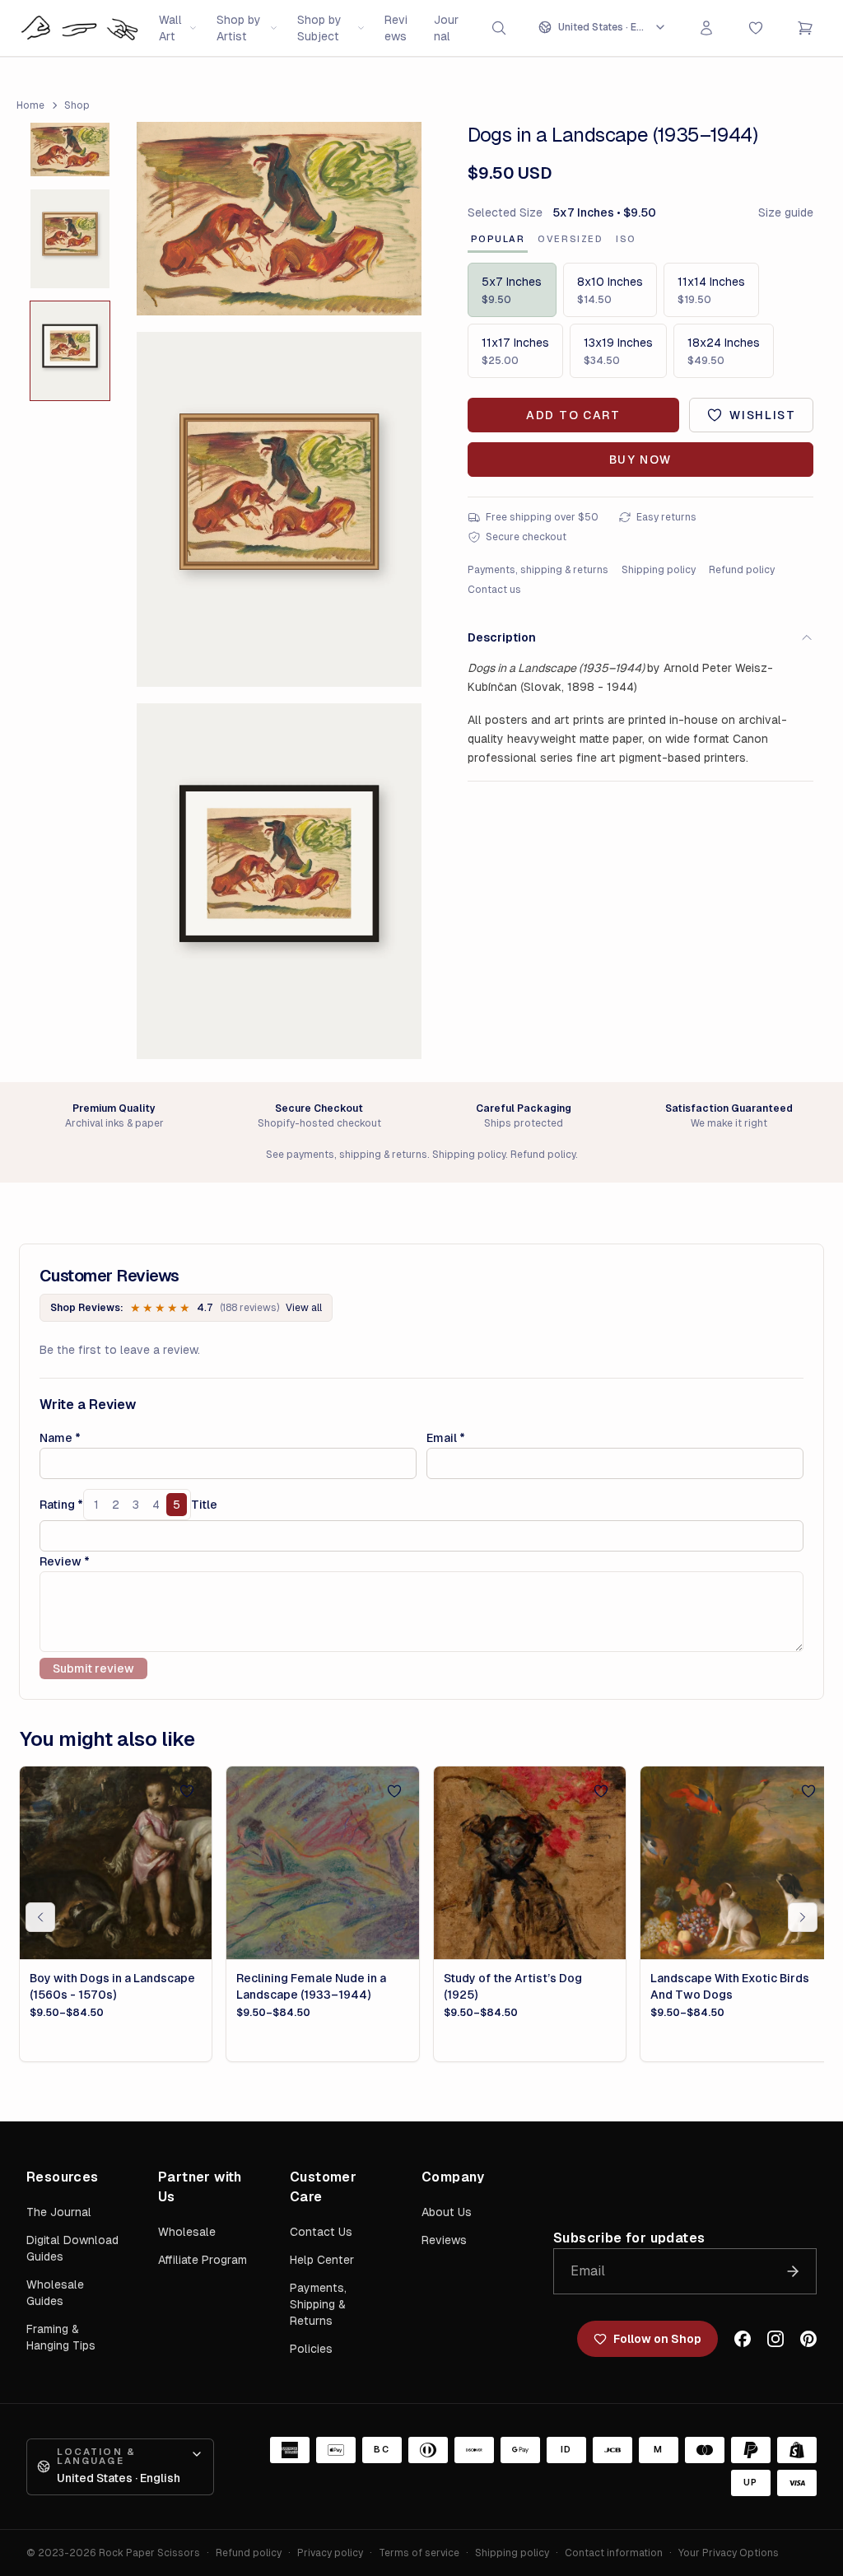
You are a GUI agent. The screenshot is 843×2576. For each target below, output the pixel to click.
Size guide (786, 212)
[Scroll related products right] (803, 1917)
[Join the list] (793, 2271)
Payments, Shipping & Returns (318, 2304)
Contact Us (321, 2232)
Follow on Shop (657, 2339)
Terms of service (419, 2553)
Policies (311, 2349)
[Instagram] (775, 2339)
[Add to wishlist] (187, 1791)
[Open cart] (805, 28)
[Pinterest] (808, 2339)
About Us (447, 2212)
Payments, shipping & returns (538, 570)
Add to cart (573, 415)
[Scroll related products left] (40, 1917)
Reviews (396, 28)
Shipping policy (659, 570)
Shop (77, 105)
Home (30, 105)
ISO (626, 239)
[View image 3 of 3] (70, 351)
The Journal (59, 2212)
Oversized (570, 239)
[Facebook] (743, 2339)
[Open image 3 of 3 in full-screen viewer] (279, 881)
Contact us (494, 590)
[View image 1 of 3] (70, 149)
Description (502, 637)
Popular (498, 239)
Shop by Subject (319, 28)
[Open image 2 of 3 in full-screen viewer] (279, 509)
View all (304, 1308)
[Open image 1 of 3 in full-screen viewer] (279, 219)
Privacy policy (330, 2553)
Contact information (614, 2553)
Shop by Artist (239, 28)
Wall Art (170, 28)
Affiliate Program (203, 2260)
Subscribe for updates (629, 2238)
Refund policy (742, 570)
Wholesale (187, 2232)
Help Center (322, 2260)
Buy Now (640, 460)
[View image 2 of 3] (70, 239)
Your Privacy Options (729, 2553)
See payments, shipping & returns (347, 1155)
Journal (446, 28)
